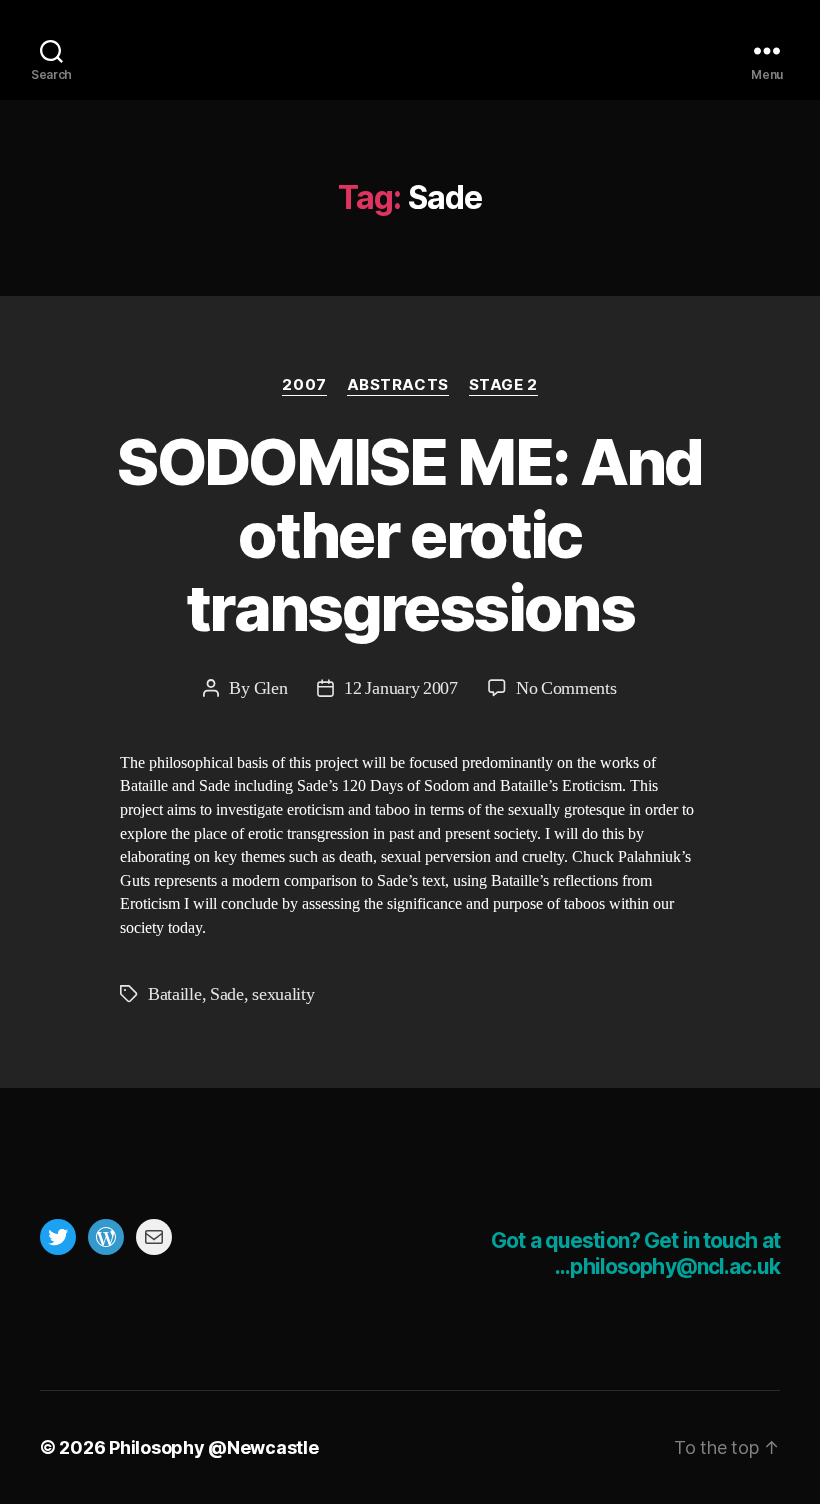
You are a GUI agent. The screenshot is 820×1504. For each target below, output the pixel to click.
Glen (271, 688)
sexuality (283, 994)
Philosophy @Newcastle (410, 50)
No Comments (566, 688)
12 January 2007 (400, 688)
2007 (304, 385)
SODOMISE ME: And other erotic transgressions (409, 534)
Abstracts (398, 385)
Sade (227, 994)
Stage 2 (503, 385)
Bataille (175, 994)
